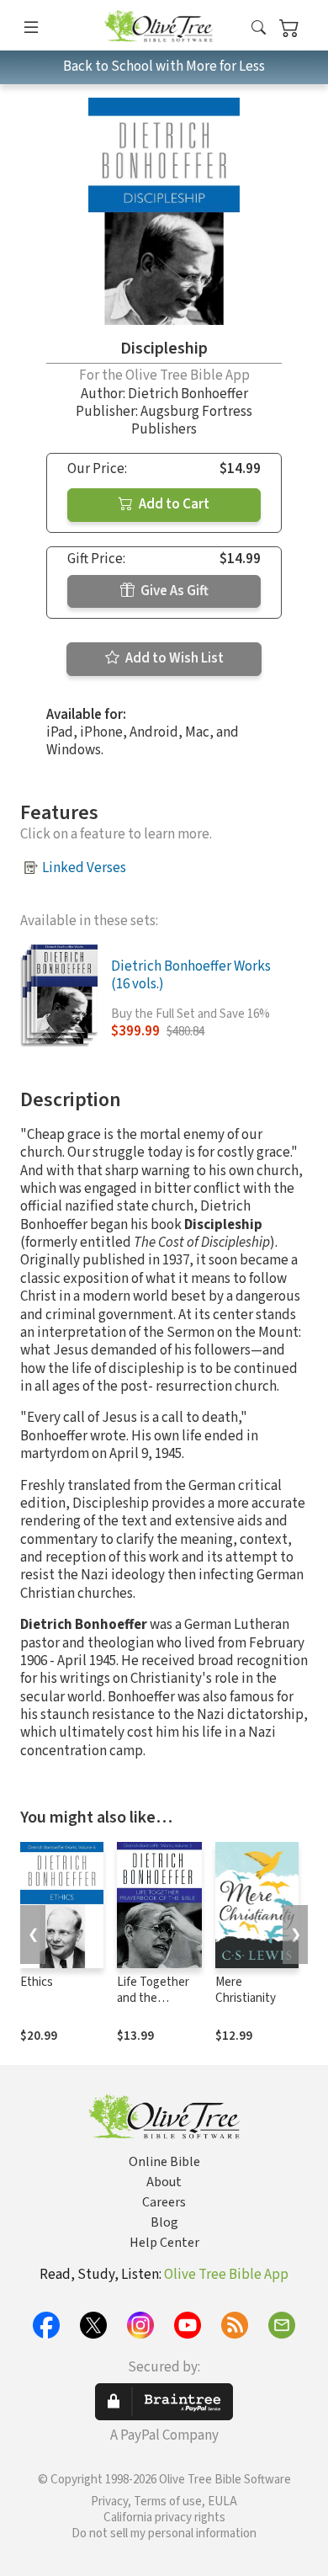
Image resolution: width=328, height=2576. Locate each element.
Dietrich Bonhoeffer (188, 394)
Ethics (37, 1982)
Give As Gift (173, 591)
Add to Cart (173, 504)
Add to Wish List (173, 658)
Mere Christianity (246, 1990)
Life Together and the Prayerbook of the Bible (154, 2006)
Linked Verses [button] (84, 868)
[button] (259, 28)
